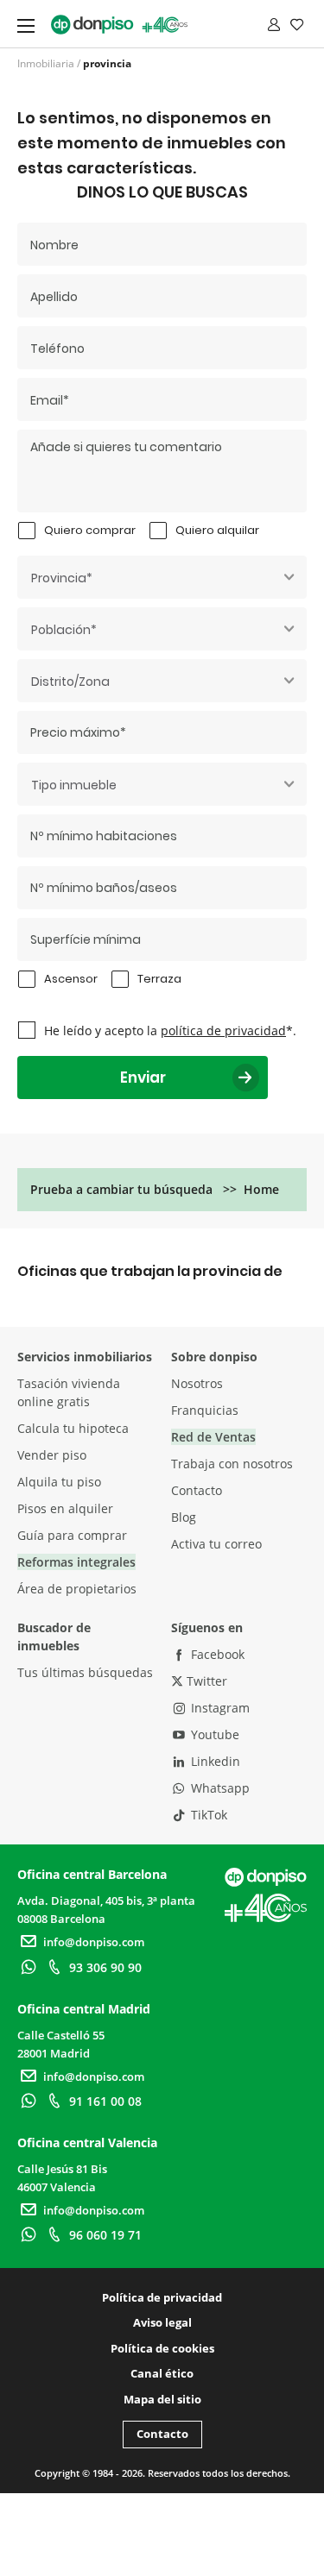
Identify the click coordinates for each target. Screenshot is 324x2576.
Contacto (197, 1490)
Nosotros (197, 1383)
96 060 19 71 (105, 2235)
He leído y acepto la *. (170, 1030)
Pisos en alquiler (65, 1508)
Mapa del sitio (162, 2399)
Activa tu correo (216, 1544)
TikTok (207, 1815)
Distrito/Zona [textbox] (70, 682)
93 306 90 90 (105, 1967)
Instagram (219, 1708)
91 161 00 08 (105, 2101)
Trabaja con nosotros (232, 1464)
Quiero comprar (90, 530)
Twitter (205, 1681)
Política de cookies (162, 2348)
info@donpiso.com (94, 1942)
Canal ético (162, 2373)
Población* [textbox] (64, 630)
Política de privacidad (162, 2297)
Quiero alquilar (217, 530)
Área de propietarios (77, 1589)
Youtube (213, 1734)
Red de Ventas (213, 1437)
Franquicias (205, 1410)
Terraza (159, 979)
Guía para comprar (72, 1535)
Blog (184, 1517)
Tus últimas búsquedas (85, 1672)
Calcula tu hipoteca (73, 1428)
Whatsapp (219, 1788)
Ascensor (71, 979)
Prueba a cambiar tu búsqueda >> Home (155, 1189)
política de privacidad (223, 1030)
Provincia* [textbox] (62, 578)
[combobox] (162, 577)
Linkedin (214, 1761)
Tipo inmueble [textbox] (74, 785)
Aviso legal (162, 2322)
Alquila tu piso (59, 1482)
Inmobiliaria (46, 63)
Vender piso (52, 1455)
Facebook (216, 1654)
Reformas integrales (76, 1562)
